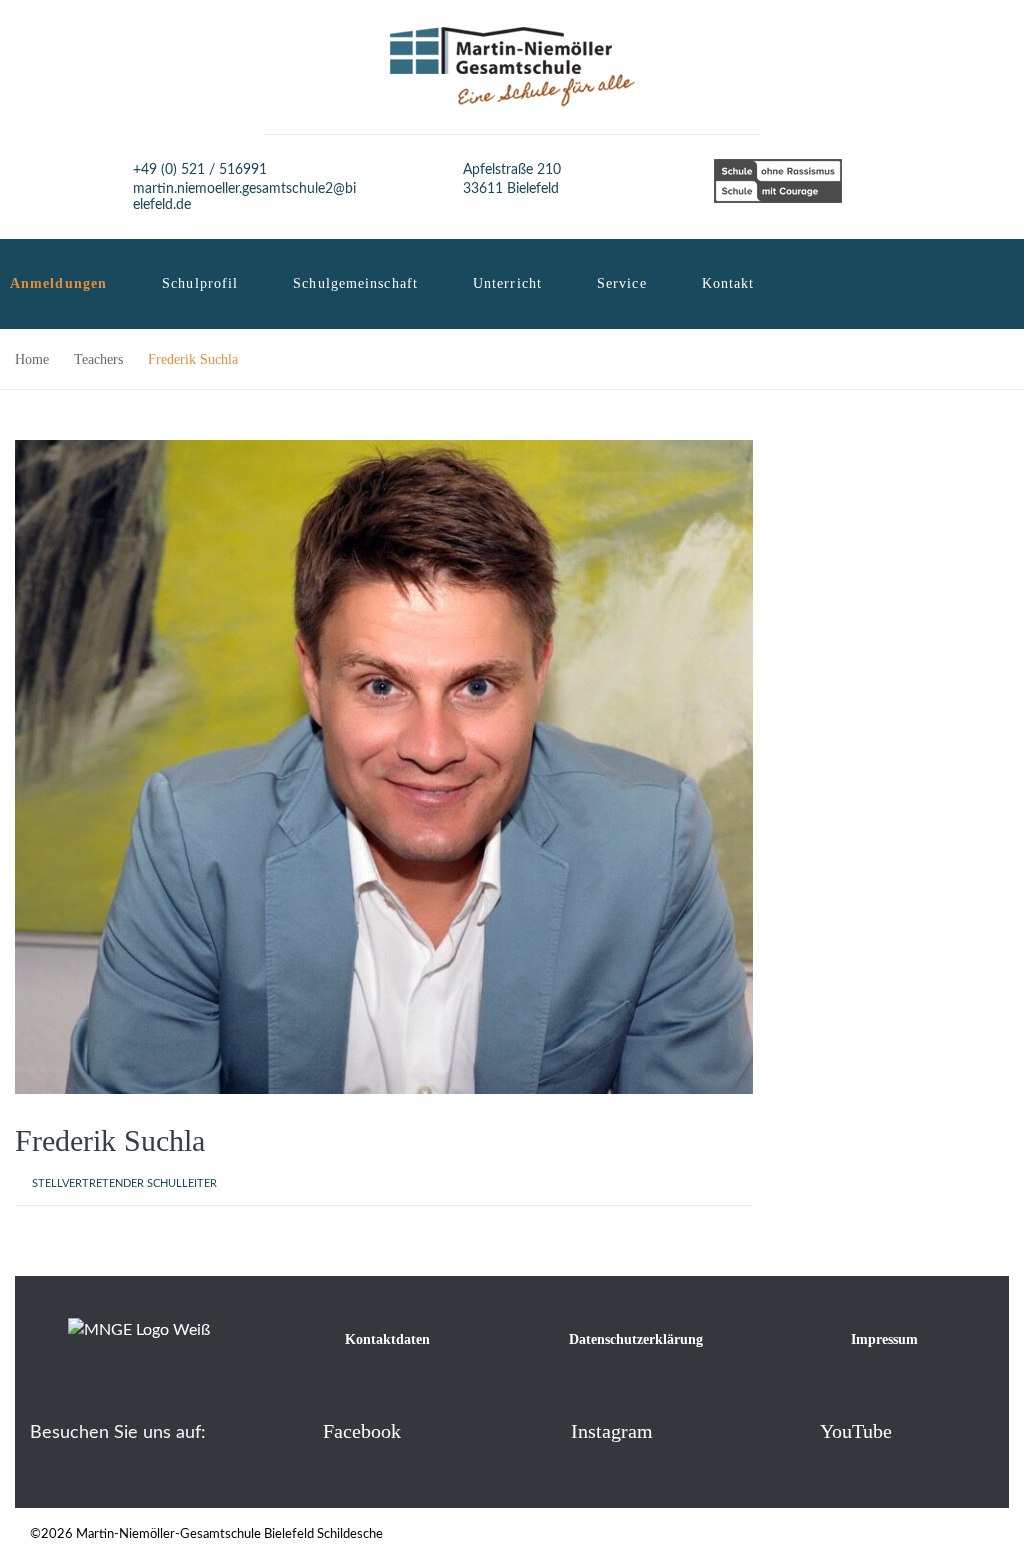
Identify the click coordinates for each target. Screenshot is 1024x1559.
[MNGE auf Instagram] (538, 1430)
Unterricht (507, 283)
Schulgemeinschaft (355, 283)
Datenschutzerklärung (636, 1339)
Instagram (612, 1431)
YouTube (856, 1431)
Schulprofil (200, 283)
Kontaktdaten (387, 1339)
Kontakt (728, 283)
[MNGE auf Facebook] (290, 1430)
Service (622, 283)
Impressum (884, 1339)
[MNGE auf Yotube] (787, 1430)
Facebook (362, 1431)
